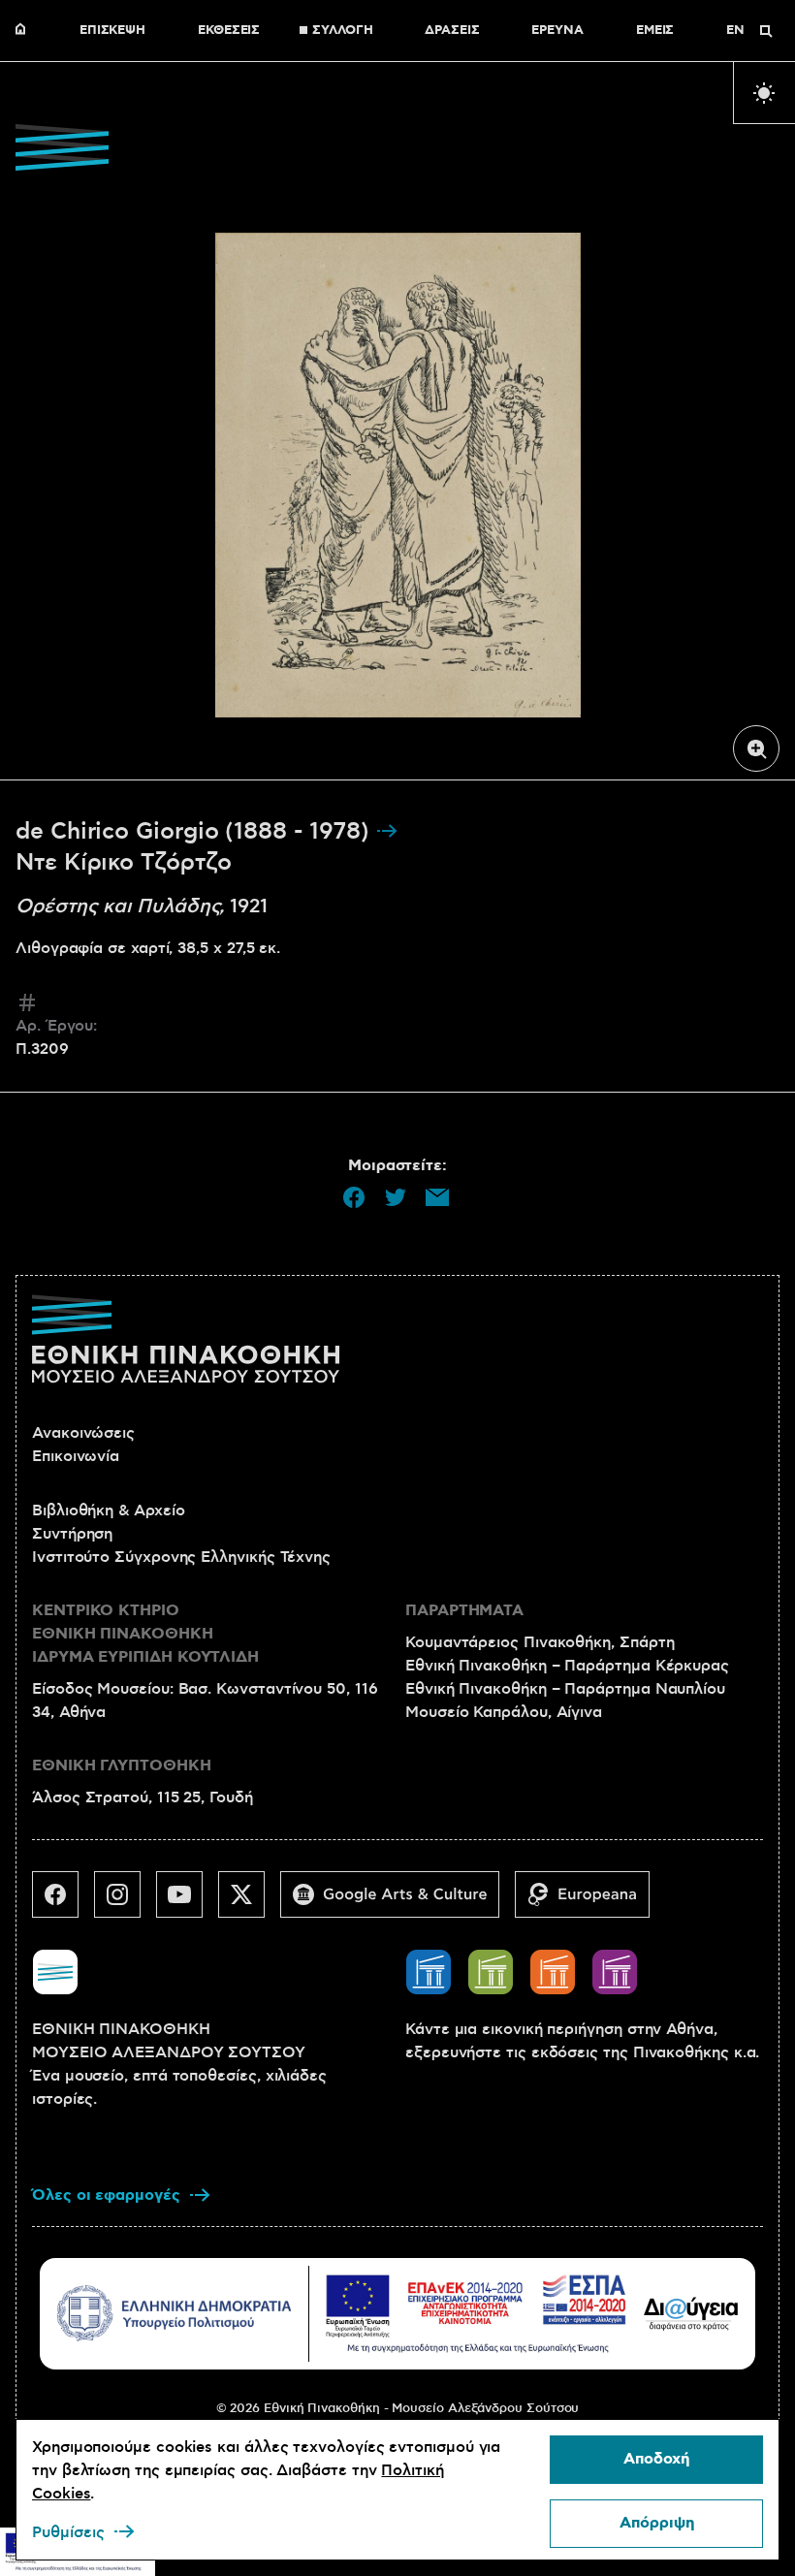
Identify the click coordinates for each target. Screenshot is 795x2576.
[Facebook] (63, 1902)
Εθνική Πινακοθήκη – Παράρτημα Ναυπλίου (565, 1689)
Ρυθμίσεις (68, 2532)
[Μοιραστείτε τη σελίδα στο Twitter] (396, 1197)
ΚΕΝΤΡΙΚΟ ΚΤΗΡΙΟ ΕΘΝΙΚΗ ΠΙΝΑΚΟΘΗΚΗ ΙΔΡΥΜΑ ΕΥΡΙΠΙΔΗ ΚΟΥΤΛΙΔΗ (145, 1634)
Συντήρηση (72, 1534)
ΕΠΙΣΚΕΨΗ (112, 31)
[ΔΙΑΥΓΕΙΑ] (691, 2313)
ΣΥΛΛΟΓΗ (342, 31)
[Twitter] (249, 1902)
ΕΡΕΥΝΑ (557, 31)
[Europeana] (590, 1902)
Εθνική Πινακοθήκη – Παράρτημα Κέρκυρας (567, 1666)
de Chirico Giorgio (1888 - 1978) (195, 832)
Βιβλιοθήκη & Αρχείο (108, 1511)
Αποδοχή (656, 2459)
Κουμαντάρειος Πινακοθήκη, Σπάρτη (540, 1642)
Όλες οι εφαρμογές (106, 2195)
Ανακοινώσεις (83, 1433)
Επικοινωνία (76, 1456)
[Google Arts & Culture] (397, 1902)
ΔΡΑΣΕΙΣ (452, 31)
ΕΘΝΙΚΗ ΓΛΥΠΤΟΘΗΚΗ (122, 1766)
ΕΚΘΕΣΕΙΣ (229, 31)
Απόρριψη (657, 2523)
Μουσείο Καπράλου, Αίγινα (504, 1712)
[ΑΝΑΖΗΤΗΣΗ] (766, 31)
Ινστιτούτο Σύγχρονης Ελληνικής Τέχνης (181, 1557)
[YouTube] (187, 1902)
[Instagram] (125, 1902)
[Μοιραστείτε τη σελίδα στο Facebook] (354, 1197)
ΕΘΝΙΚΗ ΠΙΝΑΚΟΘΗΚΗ (25, 31)
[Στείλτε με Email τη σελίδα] (437, 1197)
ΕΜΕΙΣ (655, 31)
